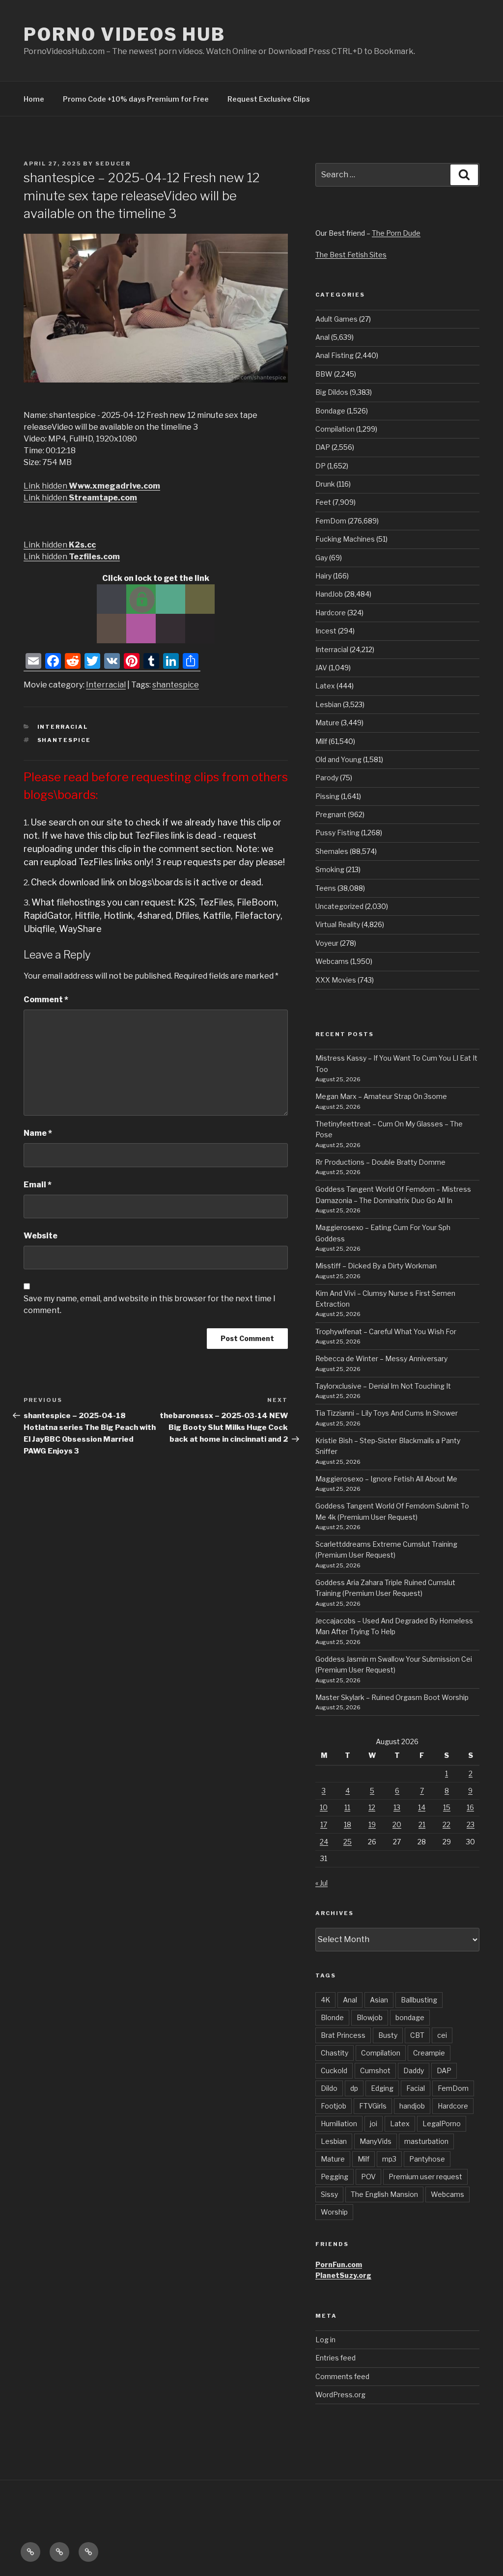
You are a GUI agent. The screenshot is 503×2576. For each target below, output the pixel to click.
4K (325, 2000)
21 (422, 1824)
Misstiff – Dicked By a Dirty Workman (376, 1266)
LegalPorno (442, 2124)
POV (368, 2177)
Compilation (335, 429)
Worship (334, 2212)
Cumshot (375, 2070)
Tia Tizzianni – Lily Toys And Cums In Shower (387, 1413)
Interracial (106, 685)
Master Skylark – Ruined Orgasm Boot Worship (392, 1697)
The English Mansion (384, 2194)
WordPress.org (340, 2395)
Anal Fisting (335, 355)
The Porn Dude (396, 233)
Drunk (325, 484)
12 (372, 1807)
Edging (382, 2088)
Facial (416, 2088)
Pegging (335, 2177)
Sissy (329, 2194)
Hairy (323, 576)
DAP (323, 447)
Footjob (334, 2106)
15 (447, 1807)
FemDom (331, 521)
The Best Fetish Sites (351, 255)
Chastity (335, 2053)
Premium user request (425, 2177)
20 (397, 1824)
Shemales (332, 851)
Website (41, 1236)
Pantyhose (427, 2159)
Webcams (332, 961)
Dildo (329, 2088)
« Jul (321, 1883)
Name (38, 1133)
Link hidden (92, 486)
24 (324, 1842)
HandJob (329, 594)
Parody (327, 778)
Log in (325, 2340)
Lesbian (328, 704)
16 (470, 1807)
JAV (321, 668)
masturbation (426, 2141)
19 (372, 1824)
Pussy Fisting (337, 833)
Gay (321, 558)
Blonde (332, 2017)
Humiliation (339, 2124)
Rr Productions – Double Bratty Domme (380, 1162)
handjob (412, 2106)
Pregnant (331, 814)
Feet (323, 502)
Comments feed (342, 2376)
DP (321, 466)
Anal (322, 337)
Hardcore (331, 613)
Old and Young (338, 759)
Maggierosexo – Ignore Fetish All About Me (386, 1479)
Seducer (113, 164)
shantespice (176, 685)
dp (354, 2088)
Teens (326, 888)
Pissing (327, 796)
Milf (321, 741)
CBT (417, 2035)
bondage (410, 2017)
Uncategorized (339, 906)
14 (422, 1807)
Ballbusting (419, 2000)
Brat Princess (343, 2035)
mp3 (389, 2159)
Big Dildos (332, 392)
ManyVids (376, 2141)
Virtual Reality (338, 924)
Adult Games (336, 319)
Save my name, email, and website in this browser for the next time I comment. (150, 1304)
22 (447, 1824)
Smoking (330, 869)
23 (471, 1824)
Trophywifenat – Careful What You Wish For (386, 1331)
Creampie (429, 2053)
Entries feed (335, 2358)
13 (397, 1807)
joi (374, 2124)
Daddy (414, 2070)
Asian (379, 2000)
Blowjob (370, 2017)
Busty (388, 2035)
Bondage (330, 411)
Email (38, 1185)
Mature (327, 723)
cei (442, 2035)
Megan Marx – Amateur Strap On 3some (381, 1096)
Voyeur (327, 943)
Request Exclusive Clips (269, 99)
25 (348, 1842)
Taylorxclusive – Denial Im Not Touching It (383, 1386)
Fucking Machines (345, 539)
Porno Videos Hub (125, 34)
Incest (326, 631)
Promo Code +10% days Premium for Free (136, 99)
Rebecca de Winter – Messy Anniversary (381, 1358)
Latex (325, 686)
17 (324, 1824)
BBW (324, 374)
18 (348, 1824)
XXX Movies (336, 980)
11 (347, 1807)
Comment (46, 1000)
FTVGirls (373, 2106)
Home (34, 99)
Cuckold (334, 2070)
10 (324, 1807)
